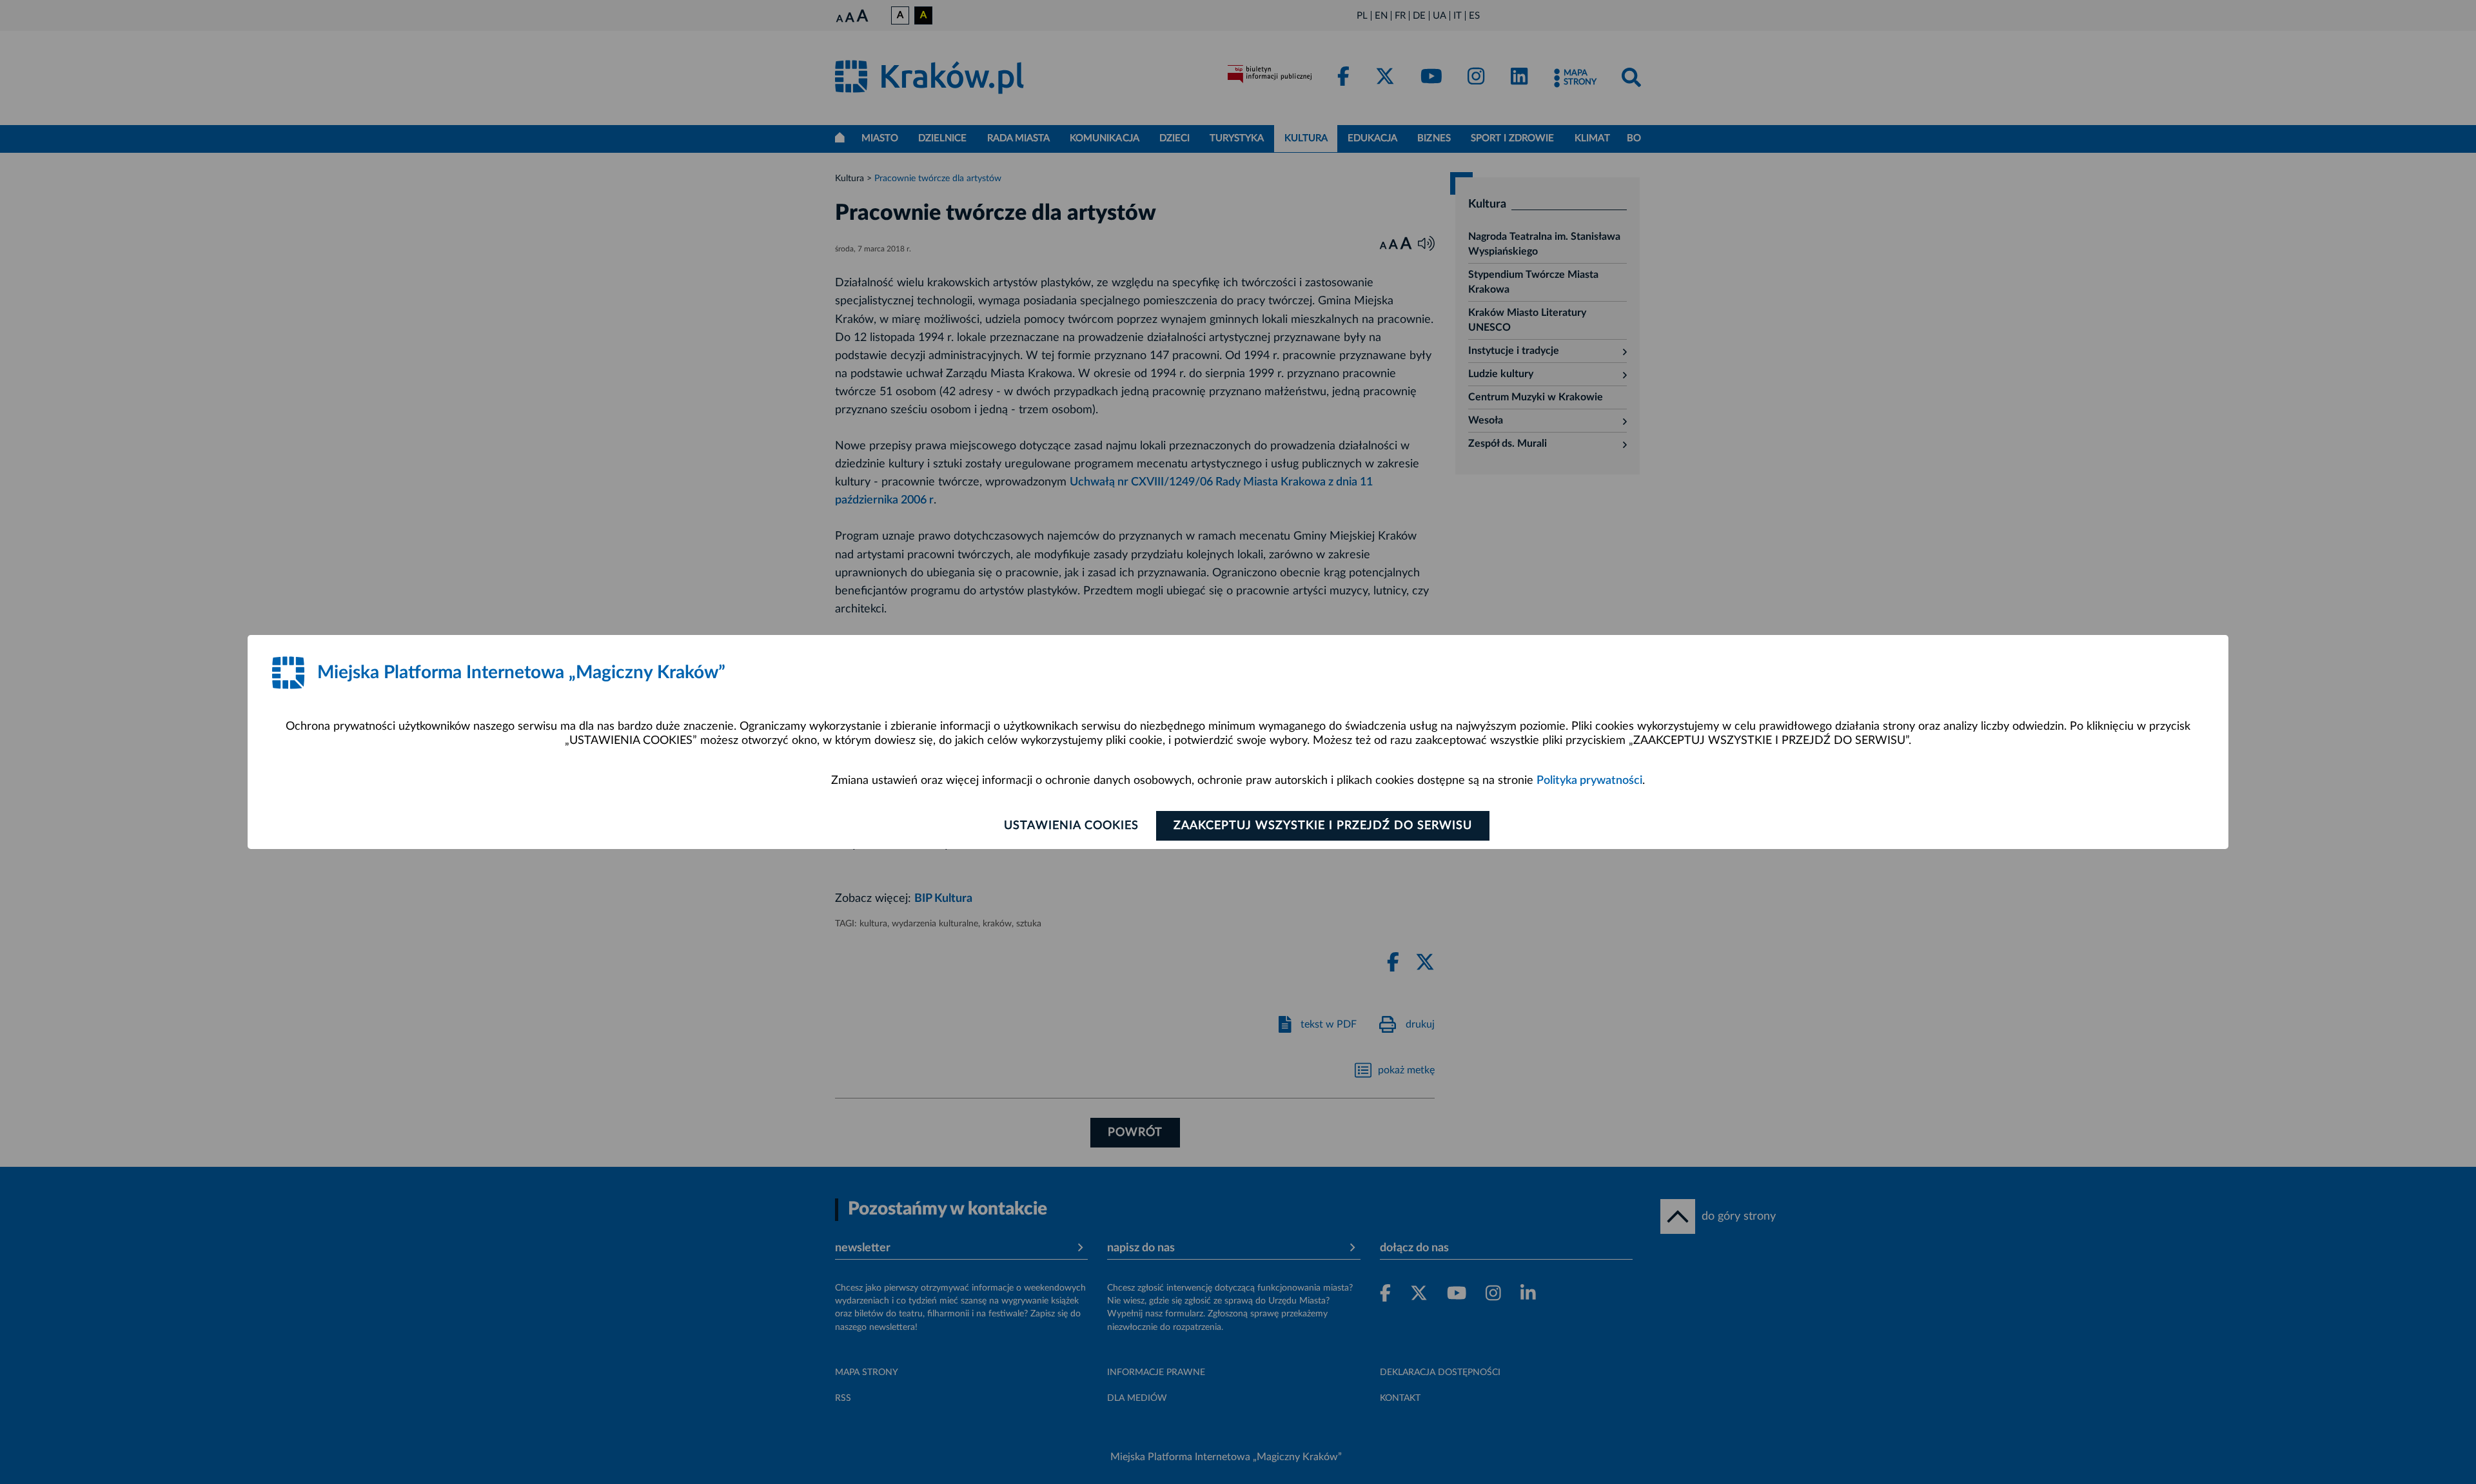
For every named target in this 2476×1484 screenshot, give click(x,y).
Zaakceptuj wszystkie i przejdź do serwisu (1323, 826)
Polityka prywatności (1589, 781)
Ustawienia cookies (1071, 826)
